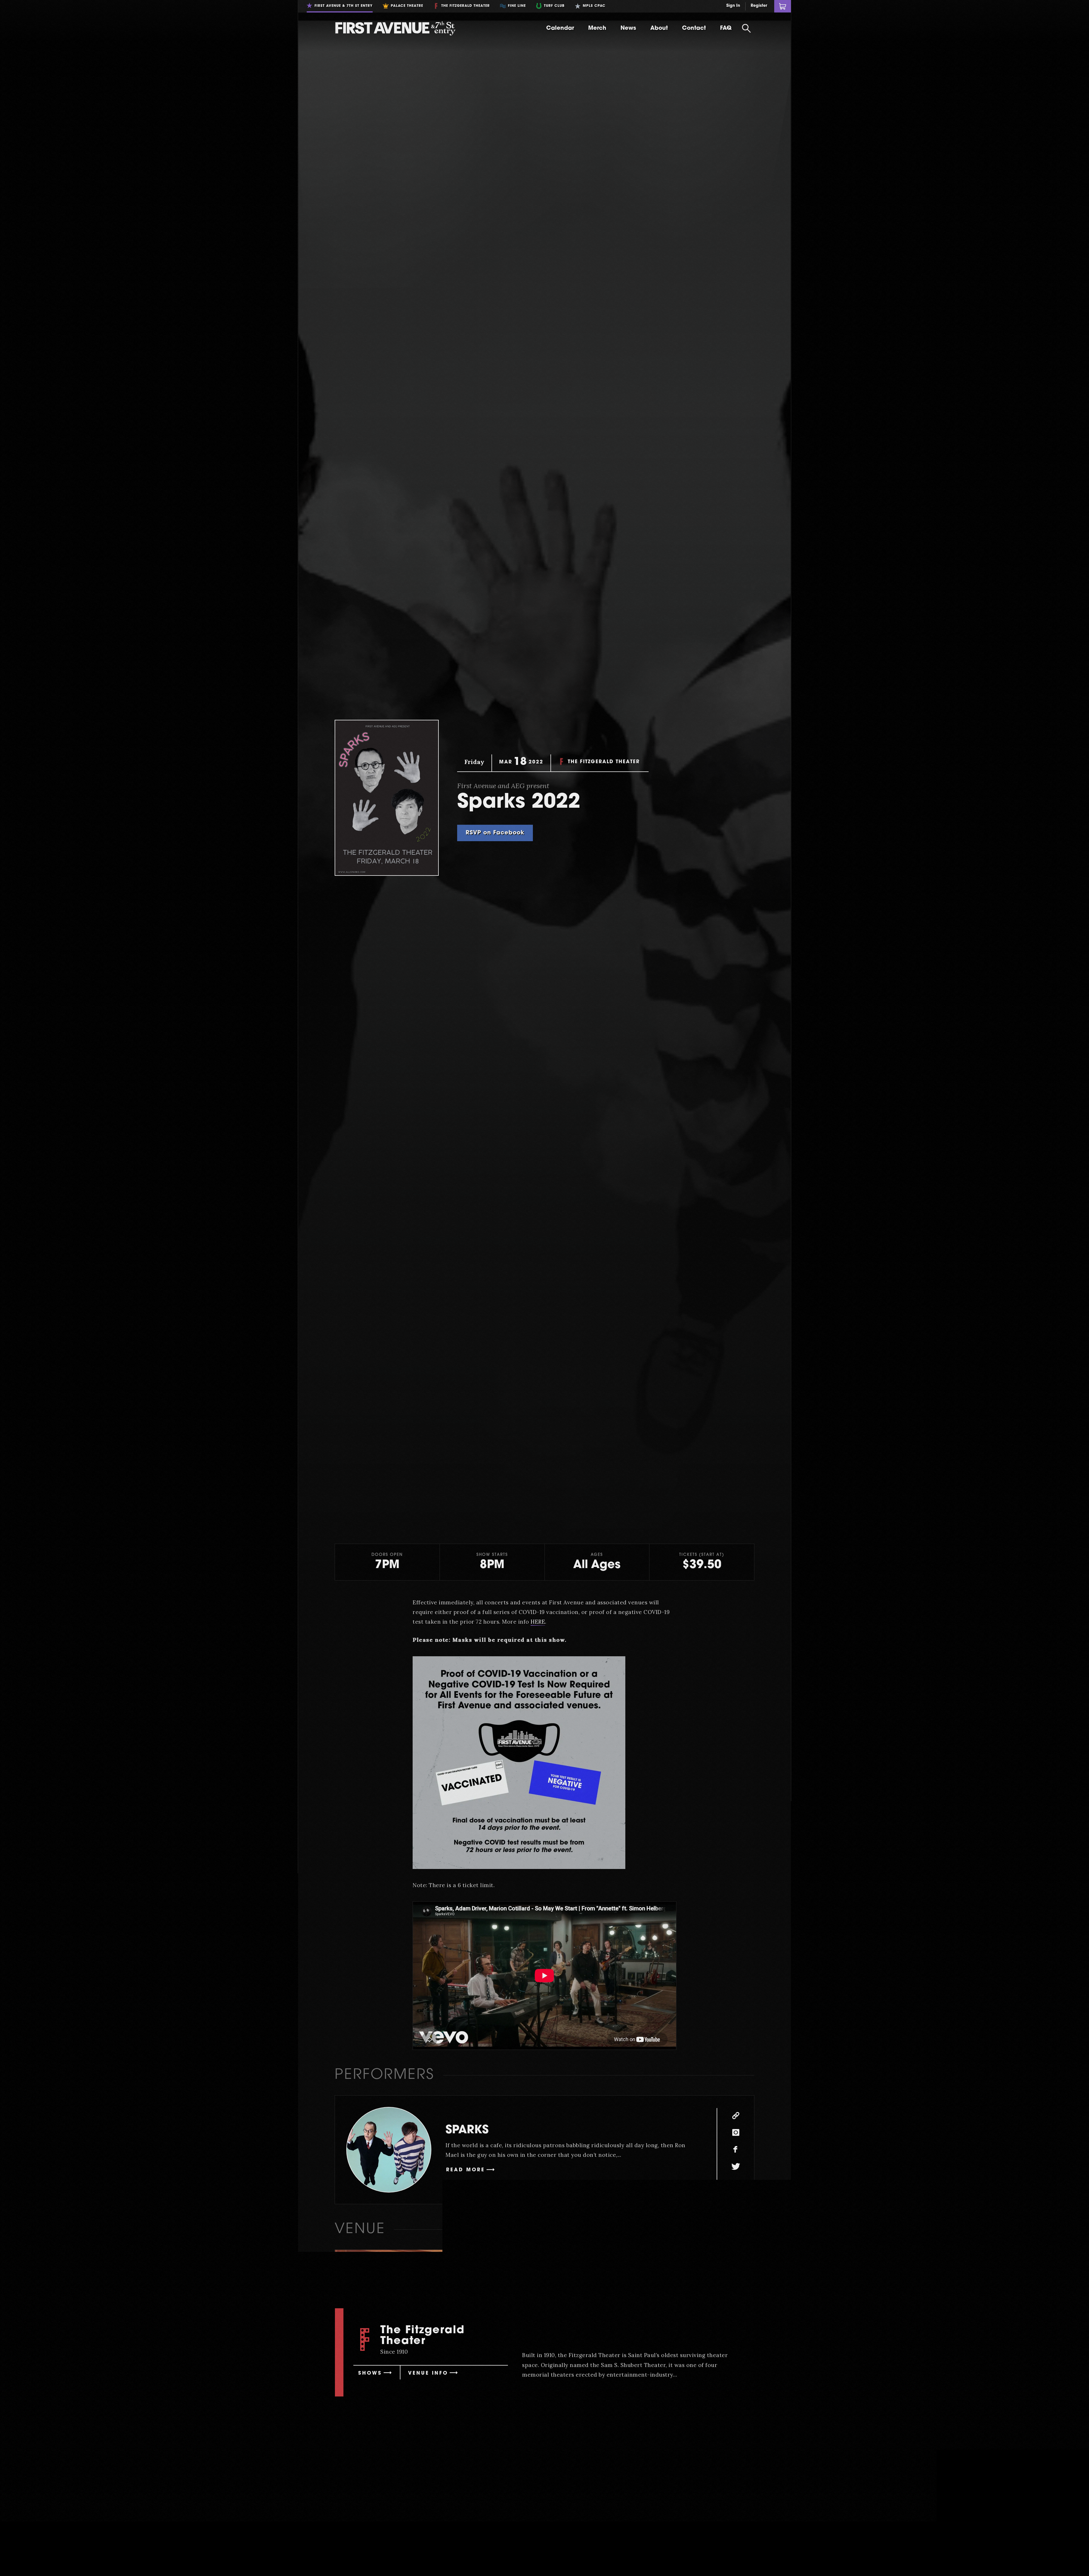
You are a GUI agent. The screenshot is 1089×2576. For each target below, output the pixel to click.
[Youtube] (736, 2184)
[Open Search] (746, 28)
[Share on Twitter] (585, 2433)
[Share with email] (605, 2433)
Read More (466, 2170)
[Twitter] (736, 2167)
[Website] (736, 2116)
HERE (538, 1622)
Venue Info (428, 2373)
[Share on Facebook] (565, 2433)
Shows (370, 2373)
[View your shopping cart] (783, 6)
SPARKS (467, 2130)
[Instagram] (736, 2133)
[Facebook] (736, 2150)
